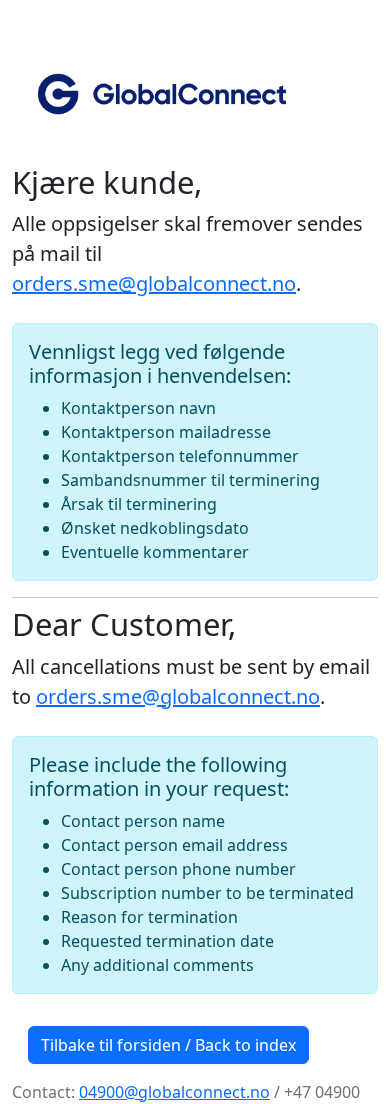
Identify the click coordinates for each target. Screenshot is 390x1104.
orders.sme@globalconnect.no (154, 283)
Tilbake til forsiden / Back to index (168, 1045)
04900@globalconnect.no (174, 1092)
